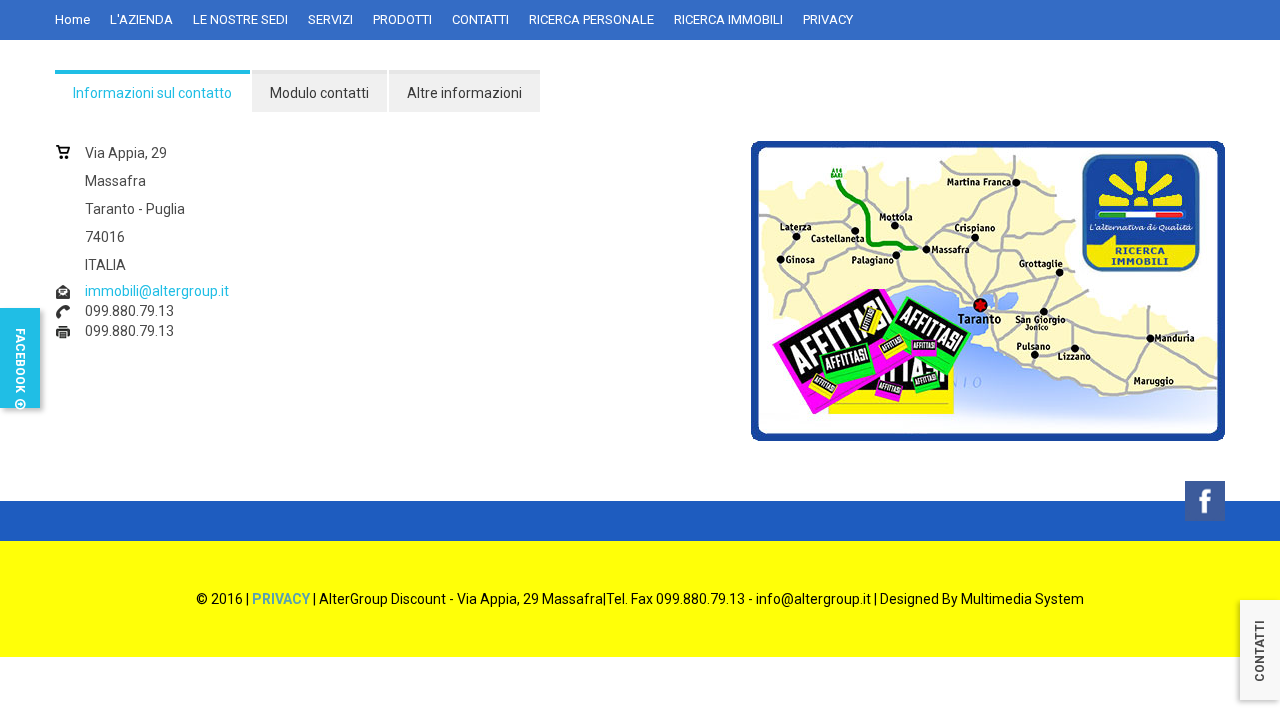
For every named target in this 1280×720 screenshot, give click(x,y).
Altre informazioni (464, 93)
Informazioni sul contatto (152, 93)
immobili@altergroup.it (157, 291)
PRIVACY (281, 599)
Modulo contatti (319, 93)
